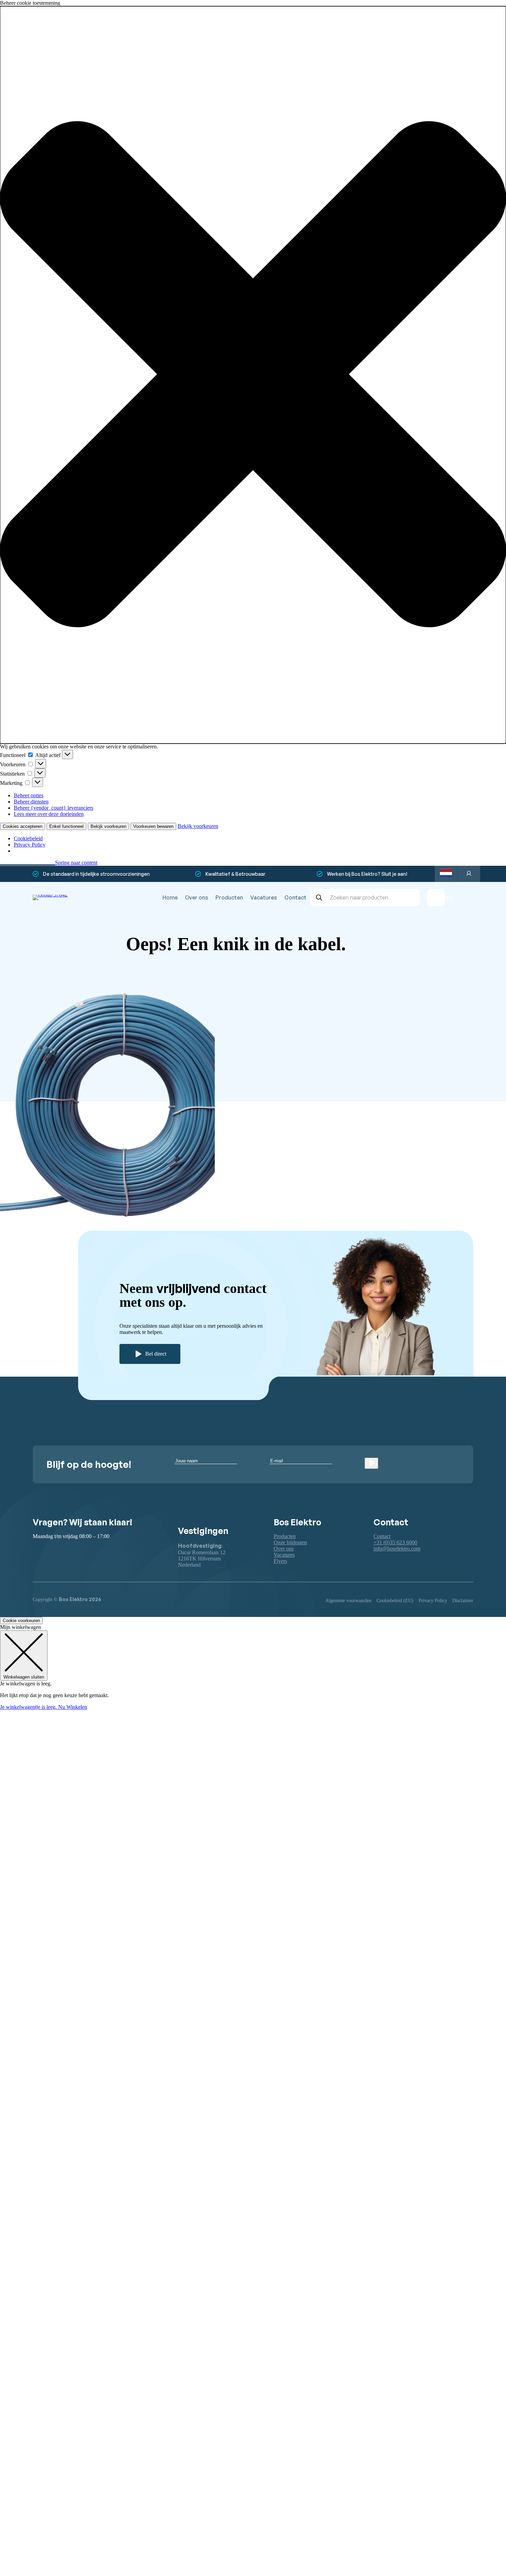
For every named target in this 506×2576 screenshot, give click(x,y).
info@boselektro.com (397, 1549)
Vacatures (264, 897)
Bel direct (156, 1354)
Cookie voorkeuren (21, 1621)
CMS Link (373, 1036)
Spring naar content (76, 863)
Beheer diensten (31, 802)
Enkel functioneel (66, 826)
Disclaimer (463, 1601)
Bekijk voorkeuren (108, 826)
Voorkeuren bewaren (153, 826)
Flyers (280, 1561)
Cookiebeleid (28, 838)
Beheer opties (29, 795)
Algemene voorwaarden (348, 1601)
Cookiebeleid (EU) (395, 1601)
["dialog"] (253, 1667)
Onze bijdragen (290, 1542)
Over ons (197, 897)
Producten (229, 897)
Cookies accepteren (23, 826)
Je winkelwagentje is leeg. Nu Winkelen (44, 1707)
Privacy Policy (30, 845)
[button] (253, 375)
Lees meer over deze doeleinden (49, 814)
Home (170, 897)
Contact (295, 897)
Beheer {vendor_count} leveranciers (54, 808)
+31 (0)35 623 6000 (395, 1542)
